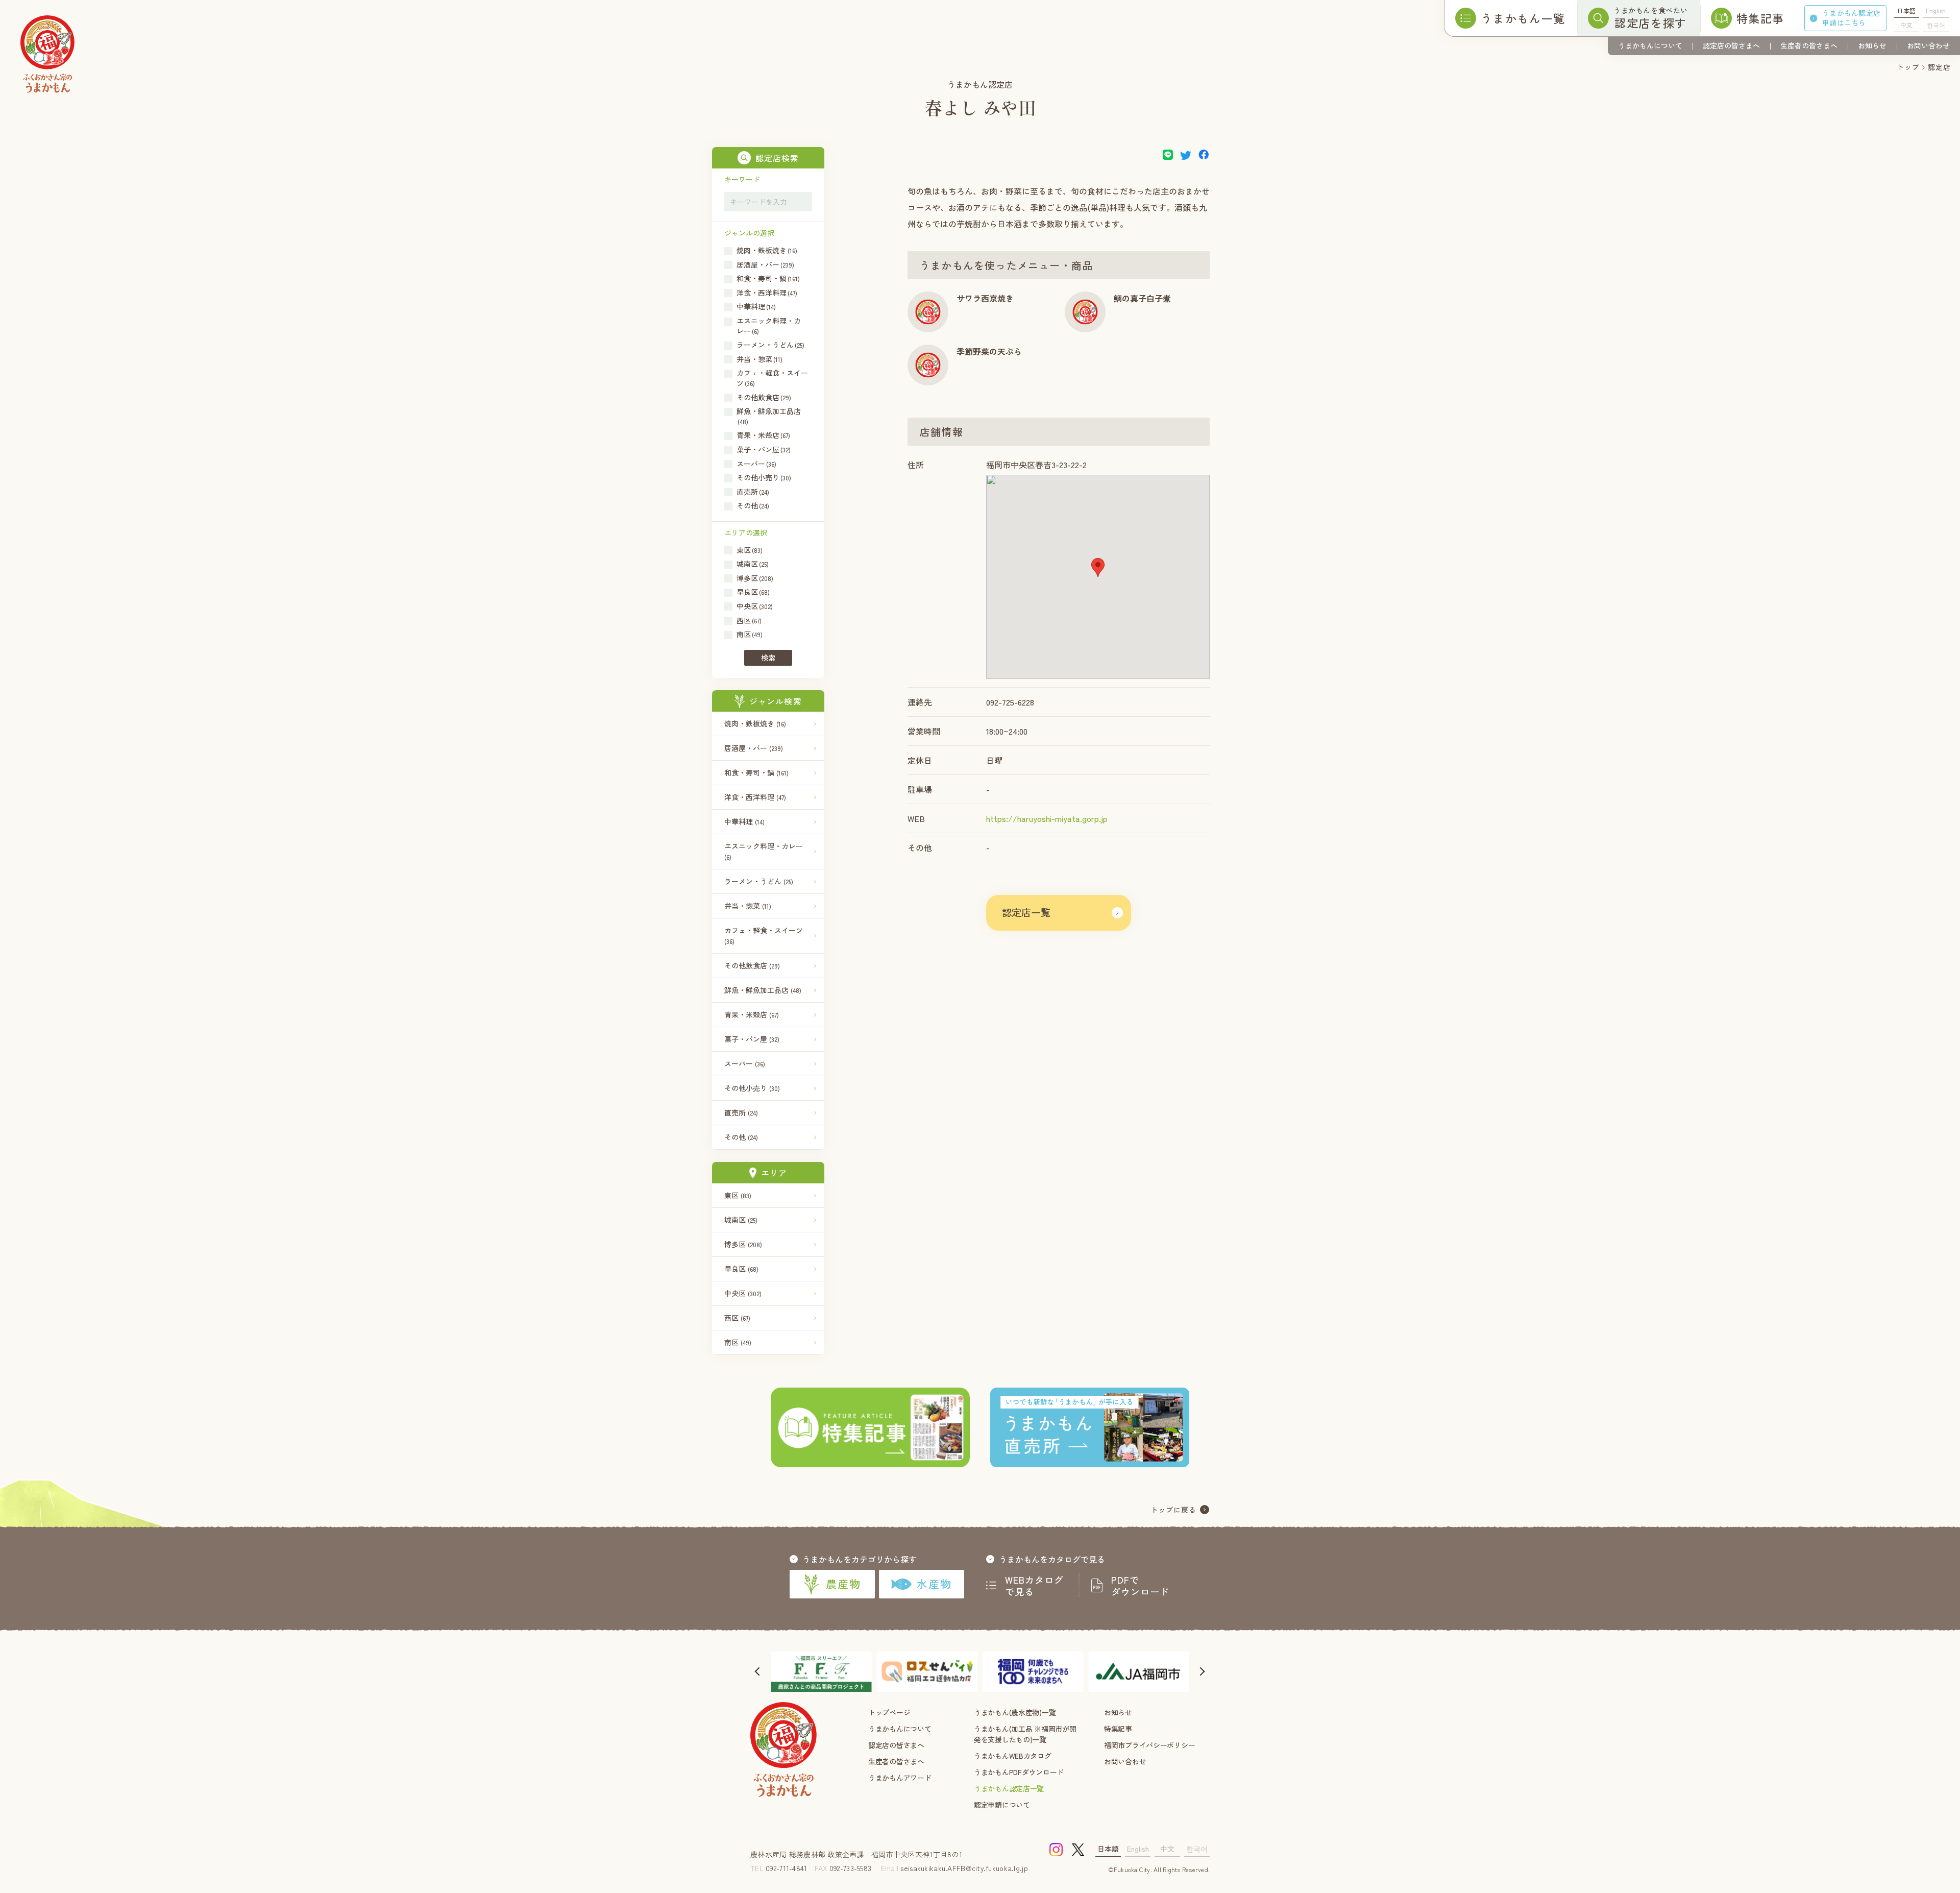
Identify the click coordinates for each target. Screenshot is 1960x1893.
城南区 (741, 1220)
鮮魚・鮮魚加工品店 (763, 990)
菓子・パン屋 (752, 1039)
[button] (1098, 567)
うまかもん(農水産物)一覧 (1015, 1712)
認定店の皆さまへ (1731, 45)
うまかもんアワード (900, 1778)
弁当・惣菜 (748, 906)
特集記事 (1118, 1729)
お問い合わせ (1928, 45)
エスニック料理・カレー (764, 851)
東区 (738, 1195)
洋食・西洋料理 (755, 797)
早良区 (741, 1269)
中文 (1906, 25)
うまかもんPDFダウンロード (1019, 1772)
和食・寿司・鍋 (756, 772)
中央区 (743, 1293)
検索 (768, 658)
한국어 (1936, 25)
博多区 (743, 1244)
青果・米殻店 (752, 1014)
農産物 (843, 1584)
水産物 (934, 1584)
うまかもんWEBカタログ (1013, 1756)
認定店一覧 (1026, 912)
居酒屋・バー (754, 748)
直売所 (741, 1112)
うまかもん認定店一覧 (1009, 1788)
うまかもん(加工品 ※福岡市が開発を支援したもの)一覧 (1025, 1734)
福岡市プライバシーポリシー (1149, 1745)
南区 (738, 1342)
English (1936, 10)
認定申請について (1002, 1805)
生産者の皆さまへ (1809, 45)
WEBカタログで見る (1035, 1586)
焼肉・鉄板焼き (755, 723)
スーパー (745, 1063)
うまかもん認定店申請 (1851, 18)
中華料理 (744, 821)
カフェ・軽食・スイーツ (764, 935)
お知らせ (1872, 45)
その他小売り (752, 1088)
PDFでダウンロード (1140, 1586)
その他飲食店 (752, 965)
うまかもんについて (1650, 45)
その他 (741, 1137)
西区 (737, 1318)
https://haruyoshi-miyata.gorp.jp (1047, 818)
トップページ (889, 1712)
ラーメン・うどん (759, 881)
